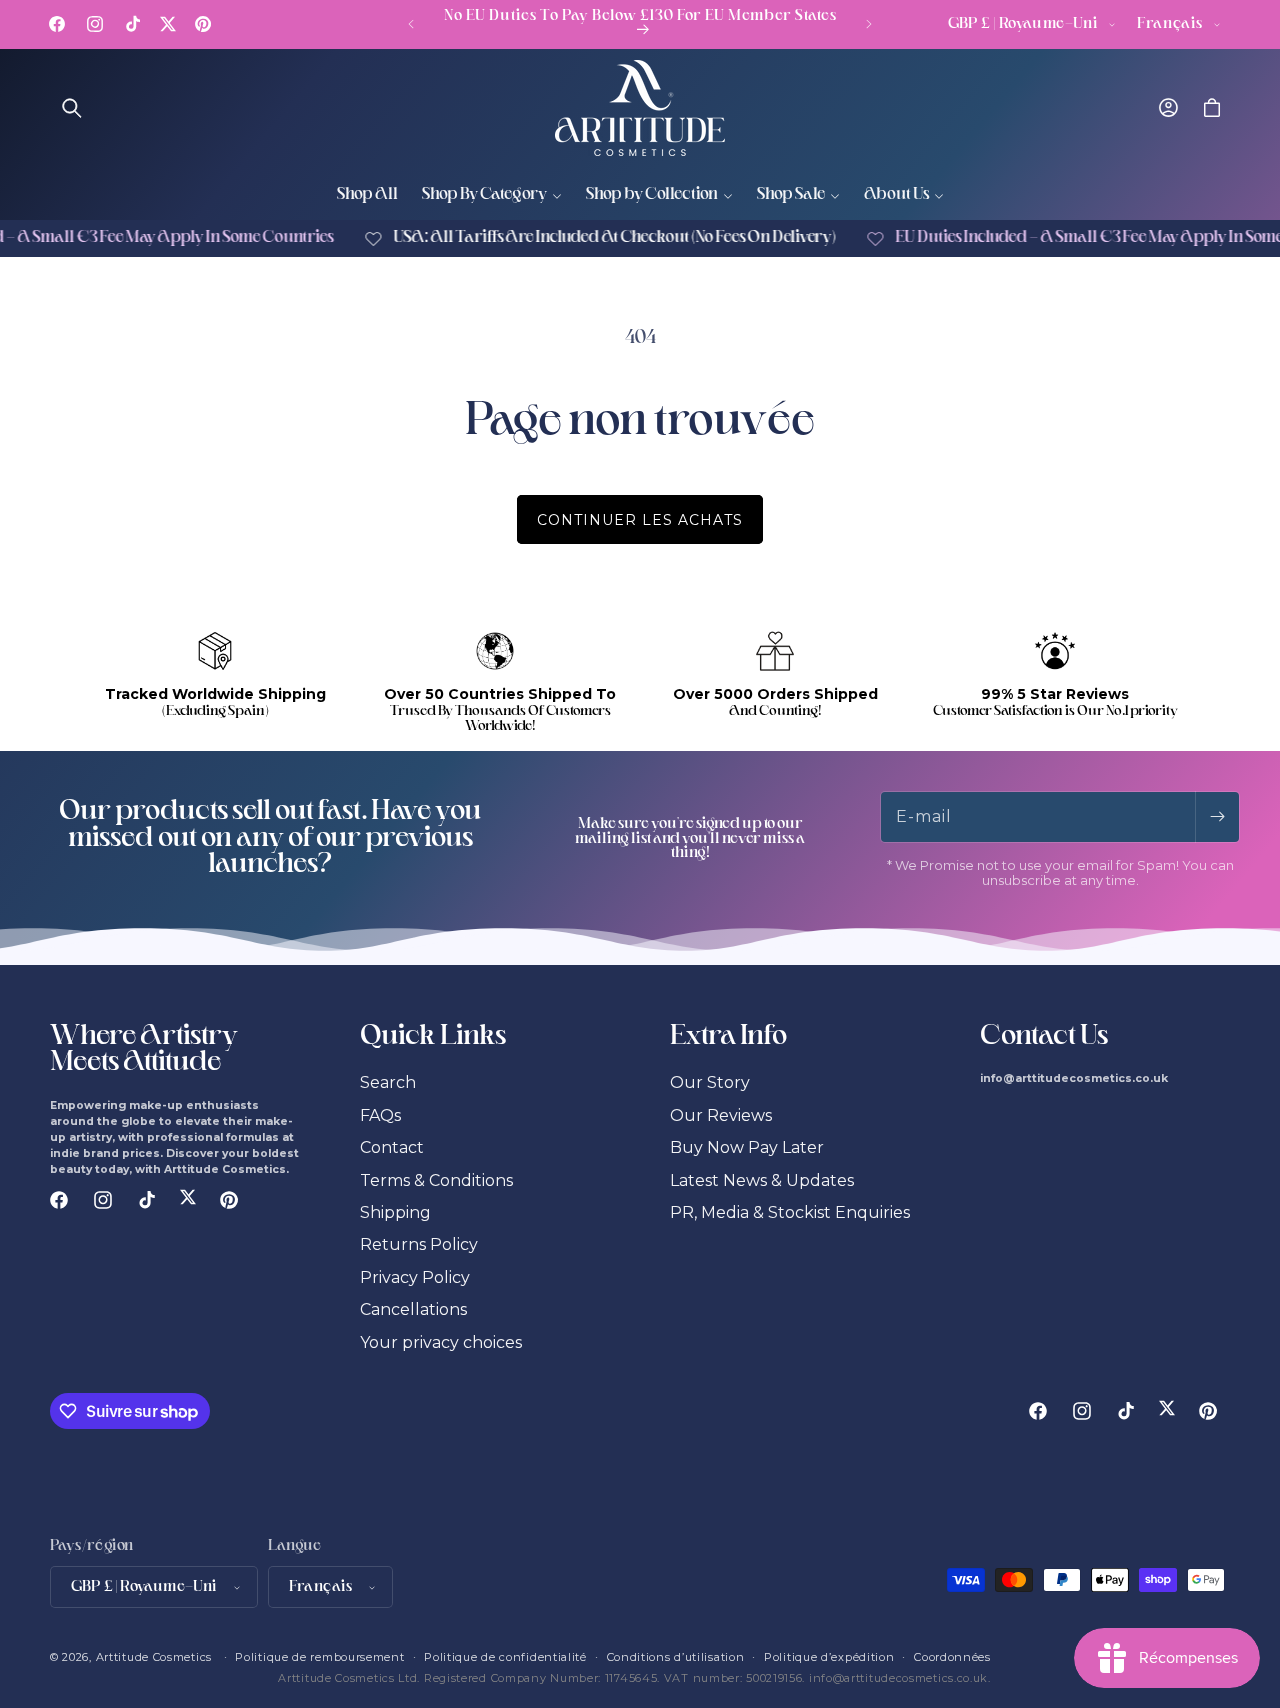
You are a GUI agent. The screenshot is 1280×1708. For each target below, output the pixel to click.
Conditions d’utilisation (676, 1657)
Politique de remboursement (319, 1657)
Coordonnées (952, 1657)
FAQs (380, 1115)
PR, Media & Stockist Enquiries (790, 1212)
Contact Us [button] (1044, 1038)
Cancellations (413, 1309)
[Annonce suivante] (869, 24)
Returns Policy (419, 1244)
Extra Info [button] (728, 1038)
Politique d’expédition (829, 1657)
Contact (392, 1147)
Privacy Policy (415, 1277)
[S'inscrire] (1217, 817)
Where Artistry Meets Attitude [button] (144, 1051)
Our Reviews (721, 1115)
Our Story (710, 1082)
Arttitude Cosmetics (154, 1657)
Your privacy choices (441, 1342)
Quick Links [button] (433, 1038)
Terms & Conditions (436, 1180)
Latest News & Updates (762, 1180)
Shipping (395, 1212)
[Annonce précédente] (411, 24)
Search (388, 1082)
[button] (72, 108)
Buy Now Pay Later (747, 1147)
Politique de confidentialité (505, 1657)
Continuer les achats (640, 520)
